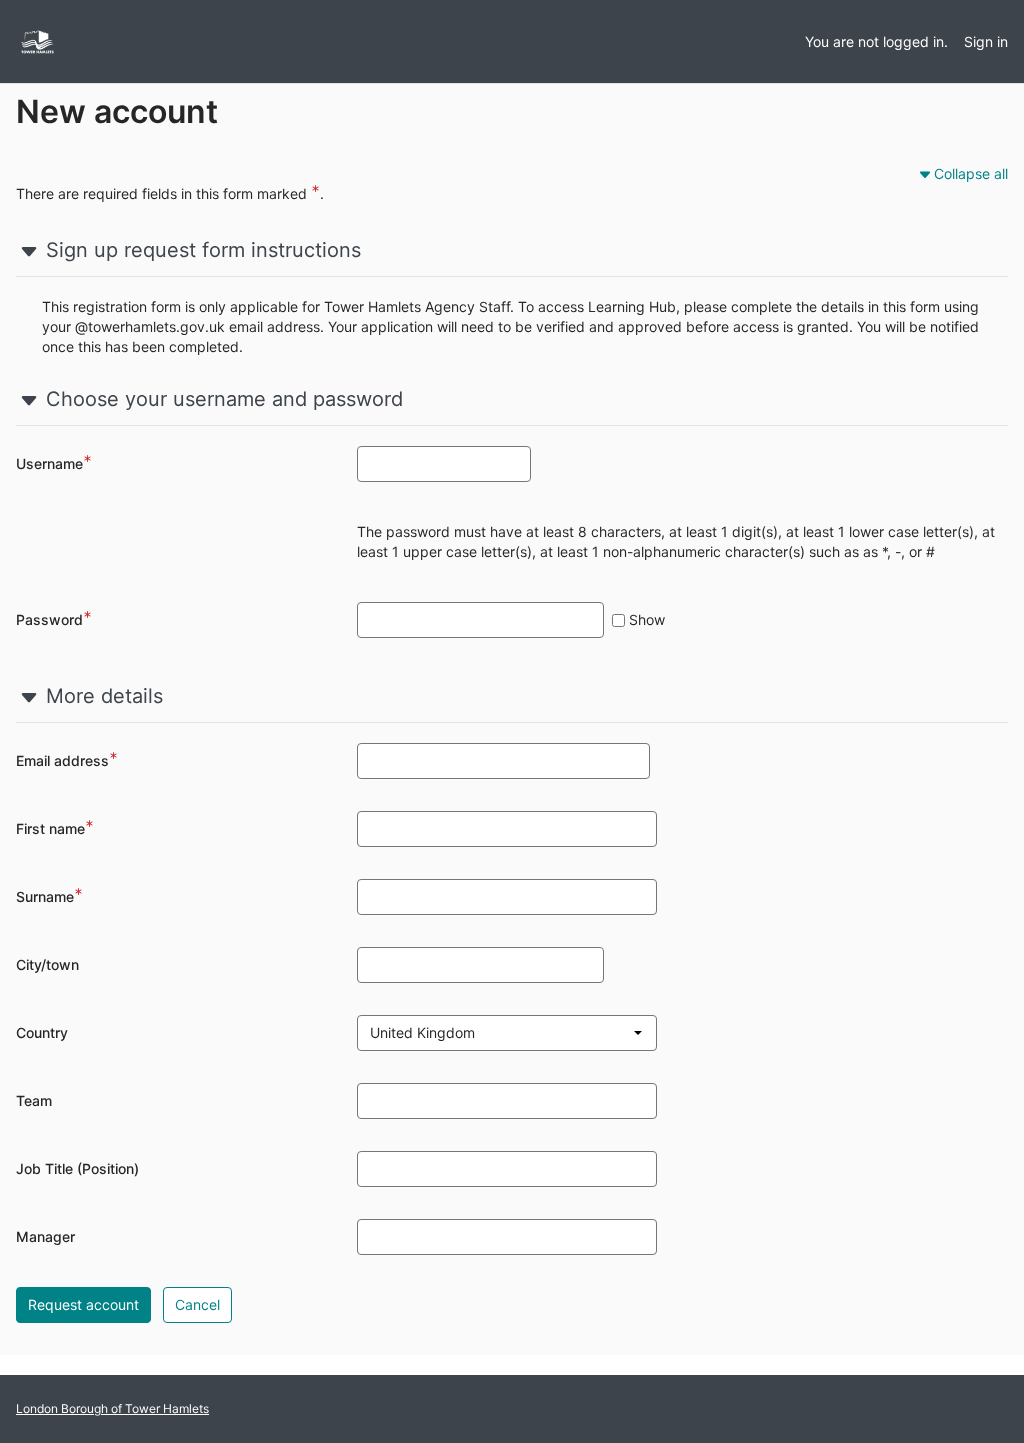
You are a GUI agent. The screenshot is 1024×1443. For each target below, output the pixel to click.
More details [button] (104, 696)
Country (42, 1032)
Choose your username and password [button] (224, 399)
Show (647, 619)
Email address (67, 761)
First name (55, 829)
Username (54, 464)
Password (56, 620)
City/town (47, 964)
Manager (45, 1236)
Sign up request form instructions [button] (203, 250)
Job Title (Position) (77, 1168)
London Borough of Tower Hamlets (112, 1408)
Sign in (986, 41)
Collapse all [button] (971, 173)
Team (34, 1100)
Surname (49, 897)
